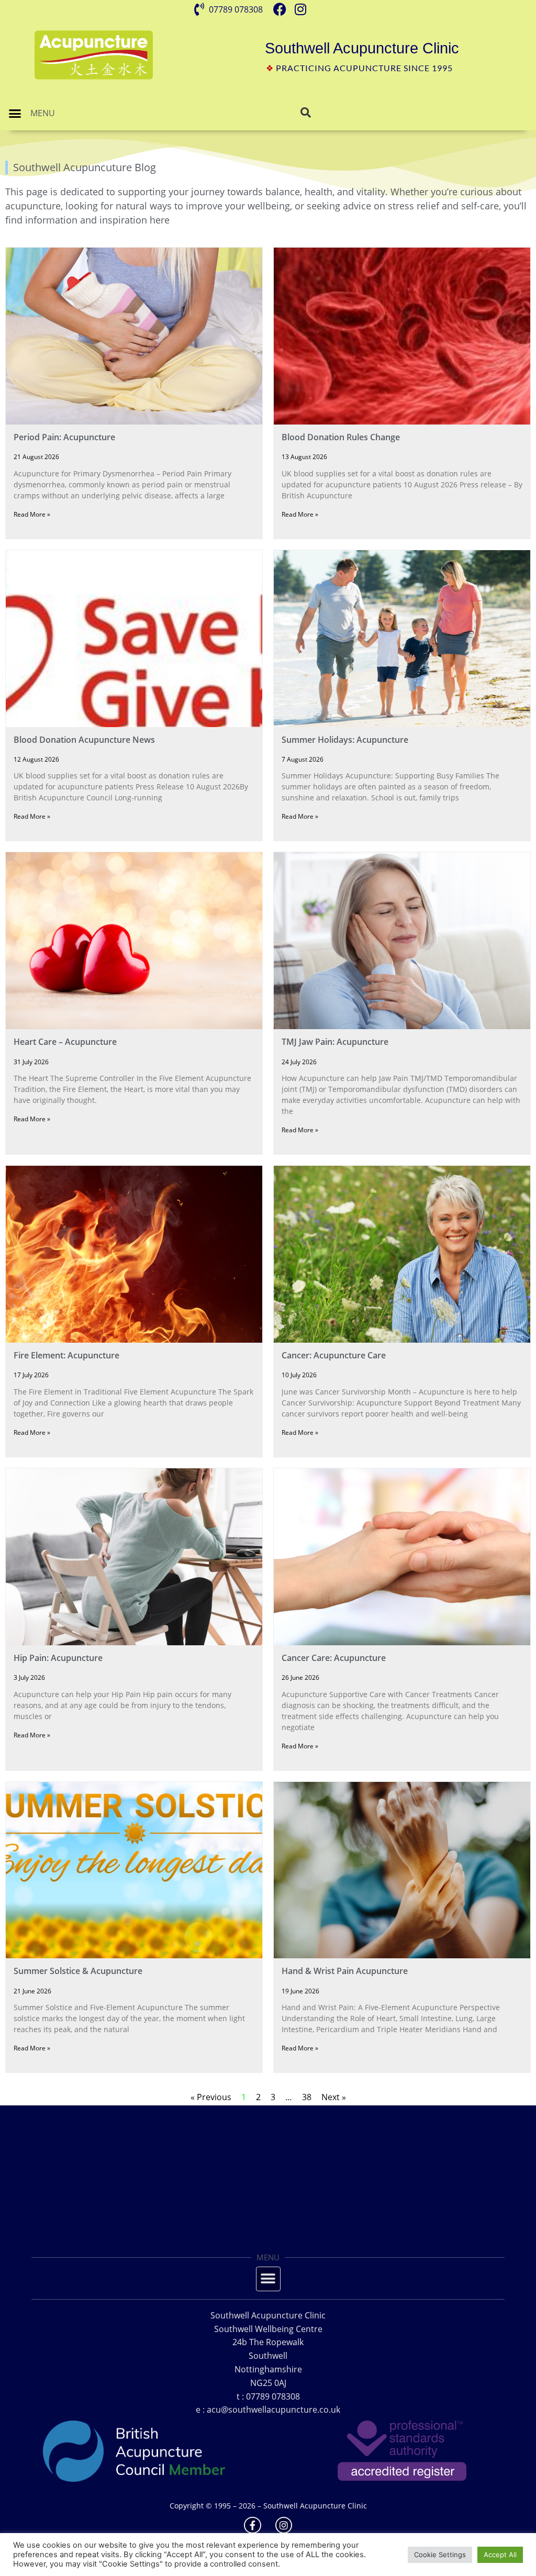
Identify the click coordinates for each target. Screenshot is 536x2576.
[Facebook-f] (252, 2525)
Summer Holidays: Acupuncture (345, 740)
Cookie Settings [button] (440, 2555)
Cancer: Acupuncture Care (334, 1355)
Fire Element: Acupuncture (66, 1355)
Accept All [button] (500, 2555)
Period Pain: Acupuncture (64, 437)
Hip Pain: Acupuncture (58, 1658)
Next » (334, 2097)
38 (307, 2097)
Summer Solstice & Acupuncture (78, 1971)
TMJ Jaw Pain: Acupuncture (335, 1042)
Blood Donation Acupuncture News (84, 740)
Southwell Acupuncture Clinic (362, 48)
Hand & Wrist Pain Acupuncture (345, 1971)
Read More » (32, 514)
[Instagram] (284, 2525)
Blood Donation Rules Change (341, 437)
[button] (15, 114)
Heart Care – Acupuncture (65, 1042)
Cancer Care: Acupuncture (334, 1658)
